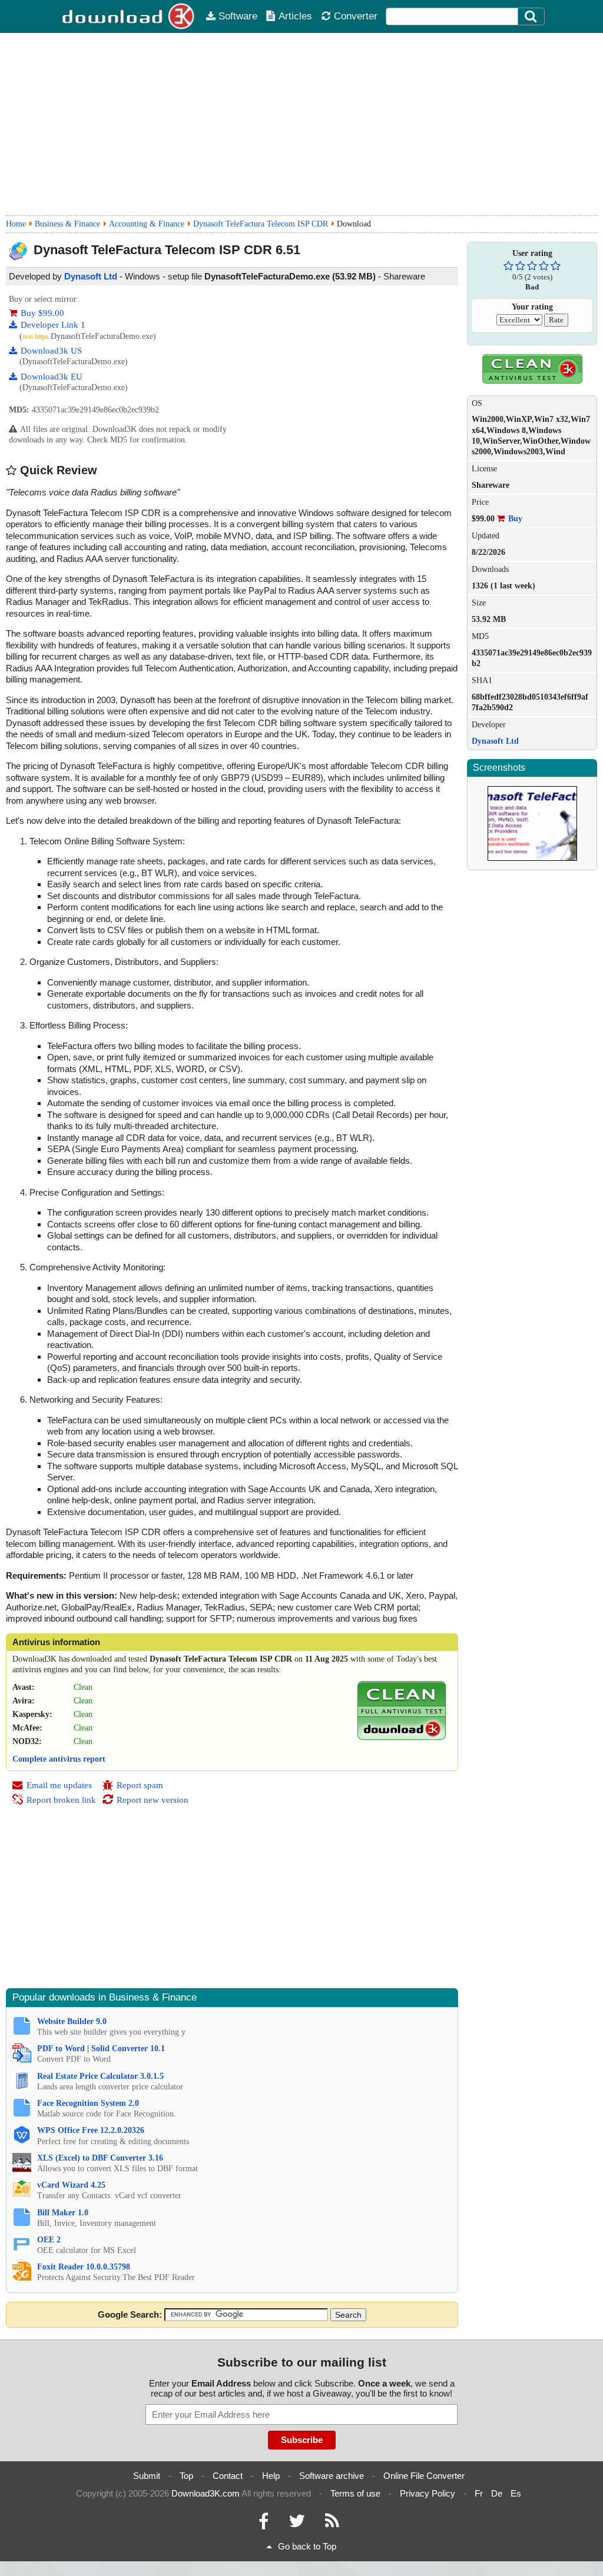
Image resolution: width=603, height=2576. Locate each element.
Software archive (332, 2476)
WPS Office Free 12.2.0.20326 (91, 2130)
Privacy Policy (428, 2493)
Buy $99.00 (42, 313)
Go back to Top (307, 2546)
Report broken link (61, 1800)
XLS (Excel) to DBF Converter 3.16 (100, 2158)
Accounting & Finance (147, 224)
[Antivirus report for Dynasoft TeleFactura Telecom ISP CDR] (402, 1737)
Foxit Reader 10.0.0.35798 (84, 2267)
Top (186, 2476)
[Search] (531, 16)
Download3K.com (206, 2493)
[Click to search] (532, 16)
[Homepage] (129, 16)
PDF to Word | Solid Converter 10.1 (101, 2049)
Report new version (153, 1800)
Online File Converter (424, 2476)
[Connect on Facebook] (264, 2524)
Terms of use (355, 2493)
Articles (295, 16)
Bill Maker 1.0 (63, 2213)
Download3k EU (52, 377)
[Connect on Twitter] (297, 2524)
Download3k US (51, 351)
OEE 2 (49, 2240)
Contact (228, 2476)
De (497, 2493)
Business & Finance (67, 224)
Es (516, 2493)
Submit (147, 2476)
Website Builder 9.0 (72, 2021)
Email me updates (59, 1785)
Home (16, 224)
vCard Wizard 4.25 (71, 2185)
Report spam (140, 1785)
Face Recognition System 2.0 (88, 2103)
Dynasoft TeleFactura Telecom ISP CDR (261, 224)
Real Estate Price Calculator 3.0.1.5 (100, 2076)
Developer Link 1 (53, 325)
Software (238, 16)
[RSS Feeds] (332, 2524)
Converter (356, 16)
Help (271, 2476)
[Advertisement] (301, 124)
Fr (479, 2493)
